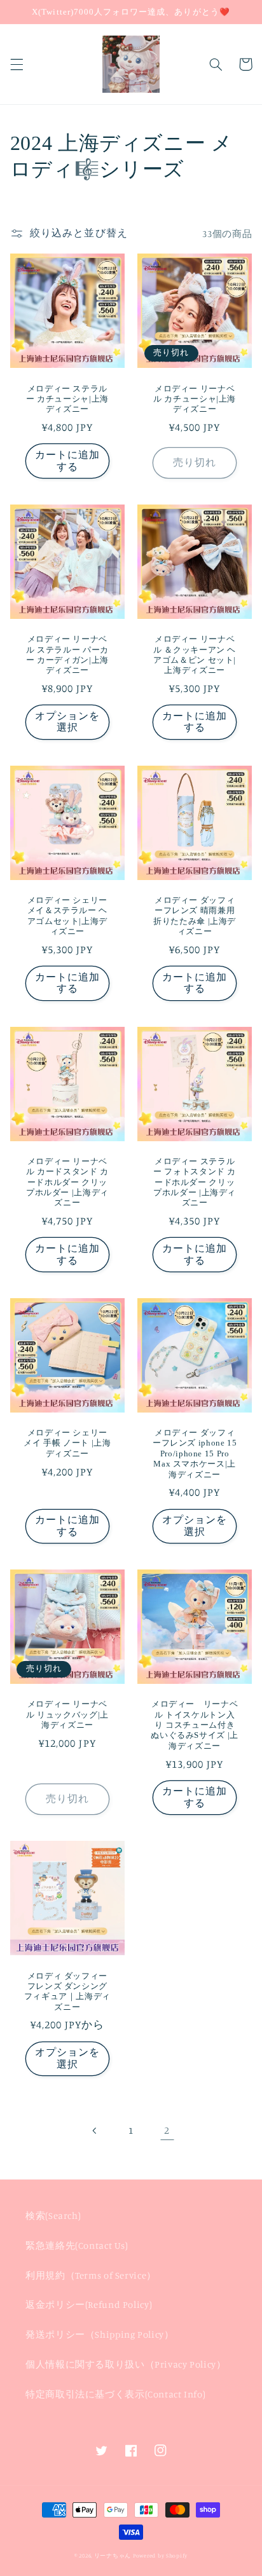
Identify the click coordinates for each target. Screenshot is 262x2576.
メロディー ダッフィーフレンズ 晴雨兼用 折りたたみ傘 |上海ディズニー (195, 916)
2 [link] (167, 2130)
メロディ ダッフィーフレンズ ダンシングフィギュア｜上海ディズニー (67, 1992)
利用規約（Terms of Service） (91, 2275)
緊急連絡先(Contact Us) (77, 2245)
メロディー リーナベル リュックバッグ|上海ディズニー (67, 1715)
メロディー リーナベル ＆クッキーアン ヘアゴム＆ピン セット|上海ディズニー (195, 655)
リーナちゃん (113, 2555)
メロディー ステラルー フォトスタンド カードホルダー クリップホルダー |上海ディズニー (195, 1182)
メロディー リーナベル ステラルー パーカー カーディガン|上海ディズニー (67, 655)
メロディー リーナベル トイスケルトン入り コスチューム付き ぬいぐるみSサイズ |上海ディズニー (195, 1725)
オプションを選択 (67, 722)
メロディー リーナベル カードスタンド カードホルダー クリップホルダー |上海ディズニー (67, 1182)
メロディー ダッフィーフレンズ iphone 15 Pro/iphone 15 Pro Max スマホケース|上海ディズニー (195, 1454)
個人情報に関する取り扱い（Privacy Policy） (126, 2364)
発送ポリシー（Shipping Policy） (100, 2334)
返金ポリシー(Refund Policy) (89, 2304)
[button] (17, 64)
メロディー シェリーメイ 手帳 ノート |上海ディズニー (67, 1443)
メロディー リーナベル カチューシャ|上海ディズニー (195, 399)
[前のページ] (95, 2131)
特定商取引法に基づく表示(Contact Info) (115, 2394)
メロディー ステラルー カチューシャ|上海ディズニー (67, 399)
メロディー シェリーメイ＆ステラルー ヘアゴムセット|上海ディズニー (67, 916)
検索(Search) (53, 2215)
